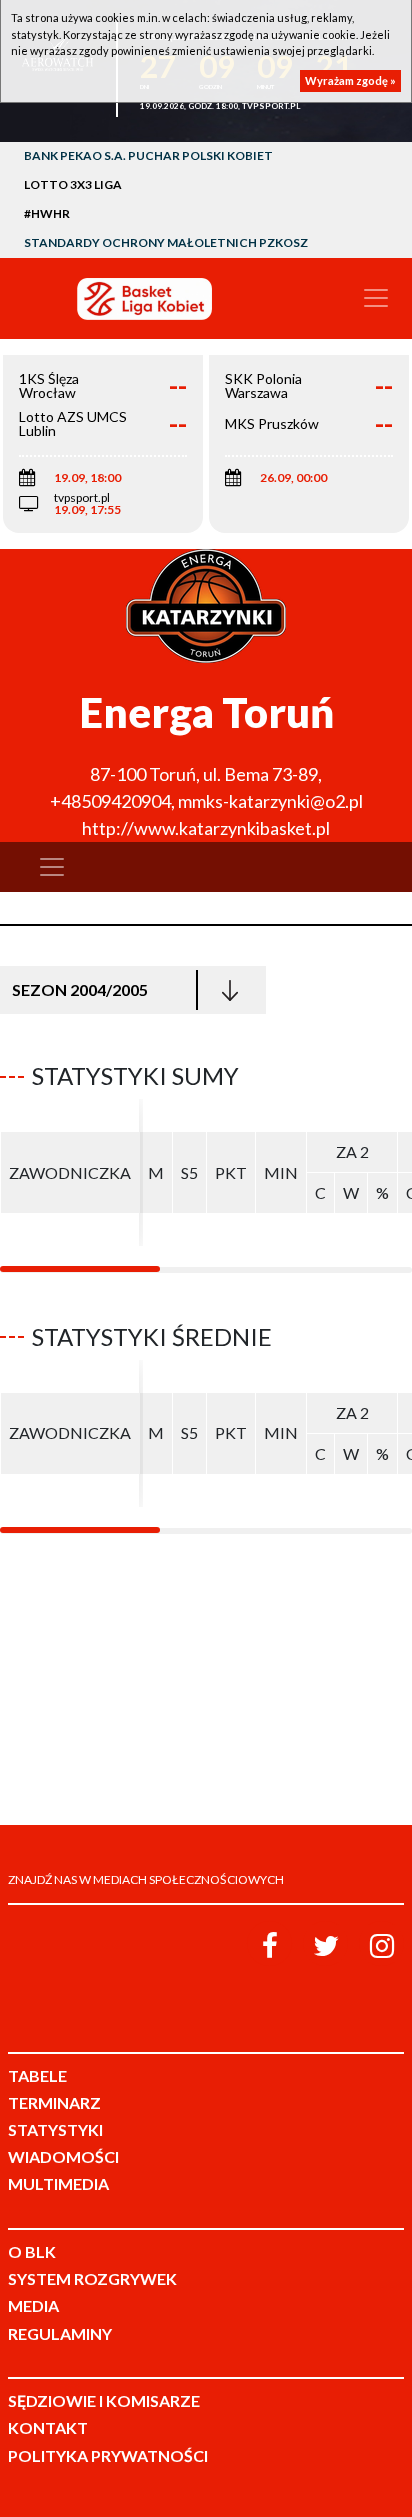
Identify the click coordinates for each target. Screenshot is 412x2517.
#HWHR (47, 213)
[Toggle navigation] (376, 298)
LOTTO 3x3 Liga (73, 184)
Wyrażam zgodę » (350, 80)
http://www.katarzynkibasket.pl (206, 828)
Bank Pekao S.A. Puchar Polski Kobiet (148, 155)
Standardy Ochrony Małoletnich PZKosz (166, 242)
